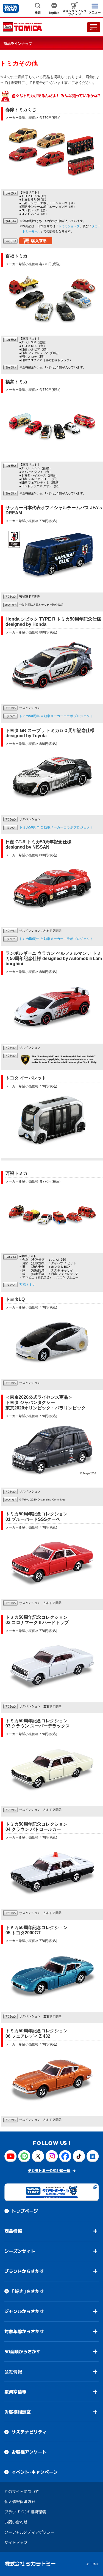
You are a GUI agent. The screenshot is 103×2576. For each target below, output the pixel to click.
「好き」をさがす (28, 2291)
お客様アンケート (29, 2452)
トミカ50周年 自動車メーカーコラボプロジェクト (56, 716)
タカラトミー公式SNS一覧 (49, 2171)
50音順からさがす (23, 2352)
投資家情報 (15, 2392)
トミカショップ (69, 226)
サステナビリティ (29, 2432)
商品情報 (13, 2231)
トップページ (25, 2211)
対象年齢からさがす (24, 2331)
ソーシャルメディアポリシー (29, 2532)
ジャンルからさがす (24, 2311)
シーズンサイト (20, 2251)
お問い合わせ (16, 2522)
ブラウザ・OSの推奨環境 (25, 2512)
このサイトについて (22, 2491)
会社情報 (13, 2372)
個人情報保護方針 (20, 2502)
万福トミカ (27, 1285)
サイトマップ (16, 2542)
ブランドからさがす (24, 2271)
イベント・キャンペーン (35, 2472)
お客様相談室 (18, 2412)
